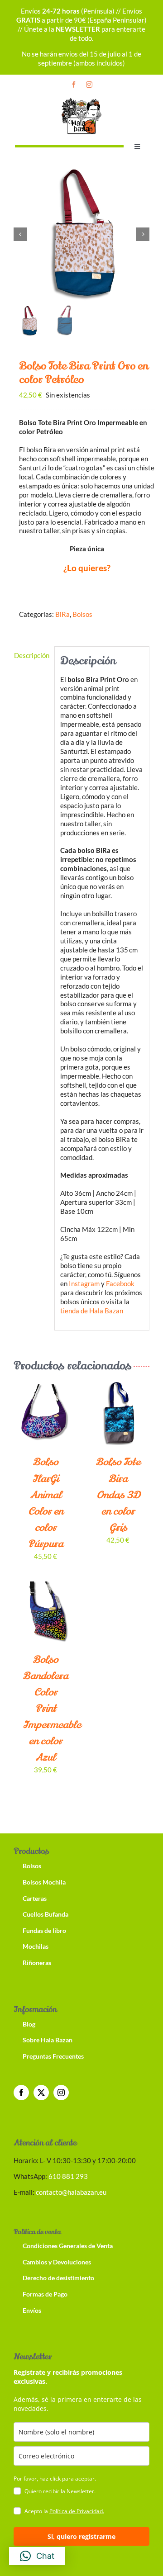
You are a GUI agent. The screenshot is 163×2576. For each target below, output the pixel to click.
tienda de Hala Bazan (92, 1311)
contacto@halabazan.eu (71, 2192)
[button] (37, 2556)
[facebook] (74, 85)
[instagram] (89, 85)
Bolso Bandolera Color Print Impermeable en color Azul (52, 1709)
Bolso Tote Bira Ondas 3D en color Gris (118, 1495)
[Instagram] (61, 2093)
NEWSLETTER (78, 29)
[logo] (81, 99)
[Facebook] (21, 2093)
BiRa (62, 614)
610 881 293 (68, 2176)
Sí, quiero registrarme (81, 2536)
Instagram (84, 1283)
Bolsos (82, 614)
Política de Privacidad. (77, 2511)
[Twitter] (41, 2093)
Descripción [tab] (31, 655)
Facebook (120, 1283)
